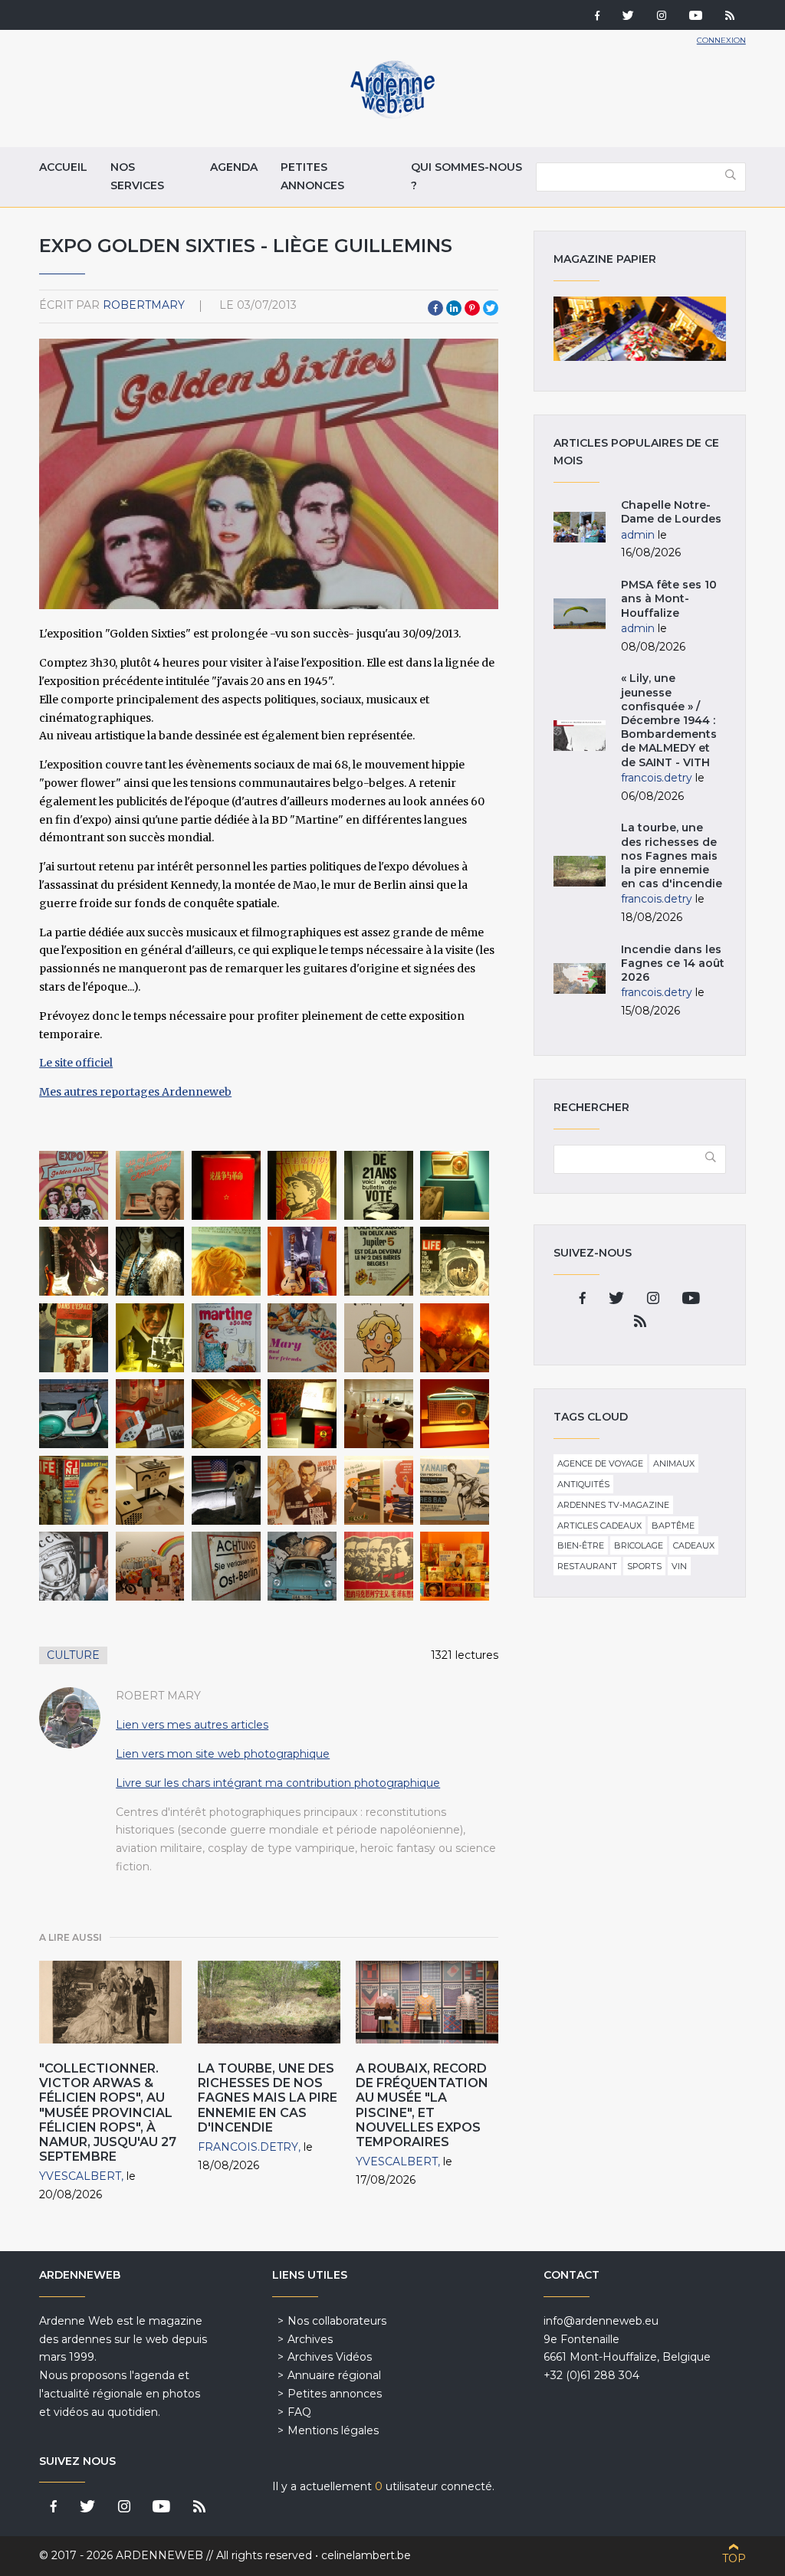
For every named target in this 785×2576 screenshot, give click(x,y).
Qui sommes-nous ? (466, 176)
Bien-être (581, 1545)
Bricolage (639, 1545)
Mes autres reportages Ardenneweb (135, 1092)
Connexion (721, 40)
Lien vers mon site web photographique (223, 1754)
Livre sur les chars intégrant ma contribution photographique (278, 1783)
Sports (644, 1566)
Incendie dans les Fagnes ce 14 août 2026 (673, 963)
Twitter (491, 308)
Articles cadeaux (599, 1526)
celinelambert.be (366, 2555)
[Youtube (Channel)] (696, 17)
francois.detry (248, 2147)
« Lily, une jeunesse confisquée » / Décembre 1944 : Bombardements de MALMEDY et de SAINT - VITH (669, 720)
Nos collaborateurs (337, 2321)
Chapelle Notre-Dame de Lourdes (671, 512)
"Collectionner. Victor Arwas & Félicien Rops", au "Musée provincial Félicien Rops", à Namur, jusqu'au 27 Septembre (108, 2112)
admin (638, 535)
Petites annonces (312, 176)
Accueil (63, 167)
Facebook (435, 308)
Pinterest (472, 308)
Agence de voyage (600, 1463)
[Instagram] (662, 17)
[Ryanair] (455, 1490)
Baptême (673, 1526)
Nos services (137, 176)
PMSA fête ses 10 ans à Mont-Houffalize (669, 598)
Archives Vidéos (330, 2357)
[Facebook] (597, 17)
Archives (310, 2339)
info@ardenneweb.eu (601, 2321)
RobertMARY (144, 305)
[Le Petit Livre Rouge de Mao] (226, 1185)
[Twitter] (628, 17)
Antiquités (583, 1484)
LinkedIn (454, 308)
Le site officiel (76, 1063)
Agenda (234, 167)
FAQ (299, 2412)
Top (734, 2558)
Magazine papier (639, 329)
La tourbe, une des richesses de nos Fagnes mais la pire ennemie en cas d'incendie (268, 2098)
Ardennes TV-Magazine (613, 1505)
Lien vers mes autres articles (192, 1725)
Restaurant (587, 1566)
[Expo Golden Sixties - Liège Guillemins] (74, 1185)
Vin (679, 1566)
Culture (73, 1655)
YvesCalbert (80, 2176)
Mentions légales (333, 2430)
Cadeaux (694, 1545)
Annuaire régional (334, 2375)
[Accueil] (392, 115)
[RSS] (730, 17)
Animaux (674, 1463)
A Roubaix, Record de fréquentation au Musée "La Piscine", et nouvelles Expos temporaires (422, 2105)
